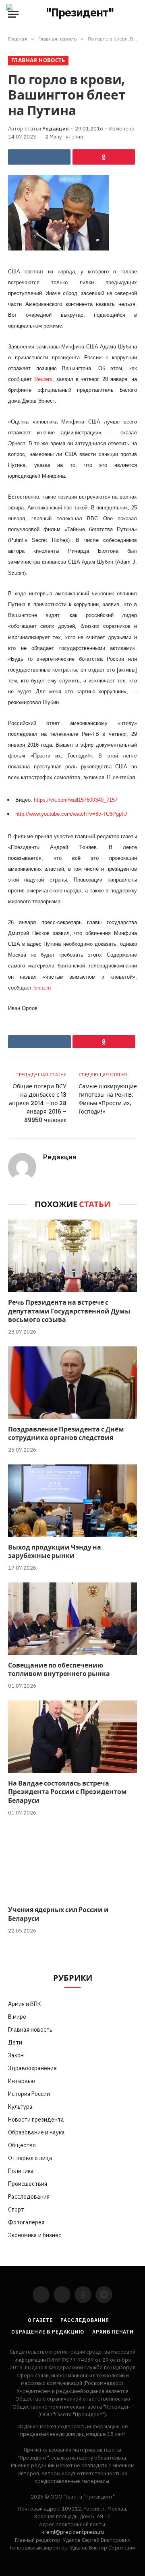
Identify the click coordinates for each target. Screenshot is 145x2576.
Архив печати (113, 2332)
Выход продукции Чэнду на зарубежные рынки (55, 1552)
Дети (15, 2042)
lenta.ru (42, 988)
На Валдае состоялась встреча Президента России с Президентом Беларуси (67, 1792)
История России (29, 2094)
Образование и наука (36, 2132)
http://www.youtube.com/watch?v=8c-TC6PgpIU (71, 814)
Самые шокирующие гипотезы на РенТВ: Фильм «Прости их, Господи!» (108, 1099)
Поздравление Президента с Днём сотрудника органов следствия (66, 1434)
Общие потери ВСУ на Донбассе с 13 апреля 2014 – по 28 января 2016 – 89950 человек (38, 1103)
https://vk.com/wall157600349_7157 (76, 800)
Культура (20, 2107)
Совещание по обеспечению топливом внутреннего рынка (59, 1670)
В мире (17, 2017)
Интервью (22, 2081)
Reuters (43, 379)
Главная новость (38, 60)
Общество (22, 2145)
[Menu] (13, 14)
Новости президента (36, 2120)
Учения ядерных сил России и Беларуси (58, 1914)
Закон (16, 2055)
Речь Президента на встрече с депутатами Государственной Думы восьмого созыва (69, 1311)
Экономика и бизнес (35, 2235)
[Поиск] (136, 14)
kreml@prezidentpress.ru (73, 2532)
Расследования (29, 2197)
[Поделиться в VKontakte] (39, 157)
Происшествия (28, 2184)
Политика (21, 2171)
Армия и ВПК (25, 2004)
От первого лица (30, 2158)
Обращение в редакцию (48, 2332)
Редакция (56, 129)
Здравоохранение (32, 2068)
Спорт (16, 2209)
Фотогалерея (26, 2222)
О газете (40, 2320)
